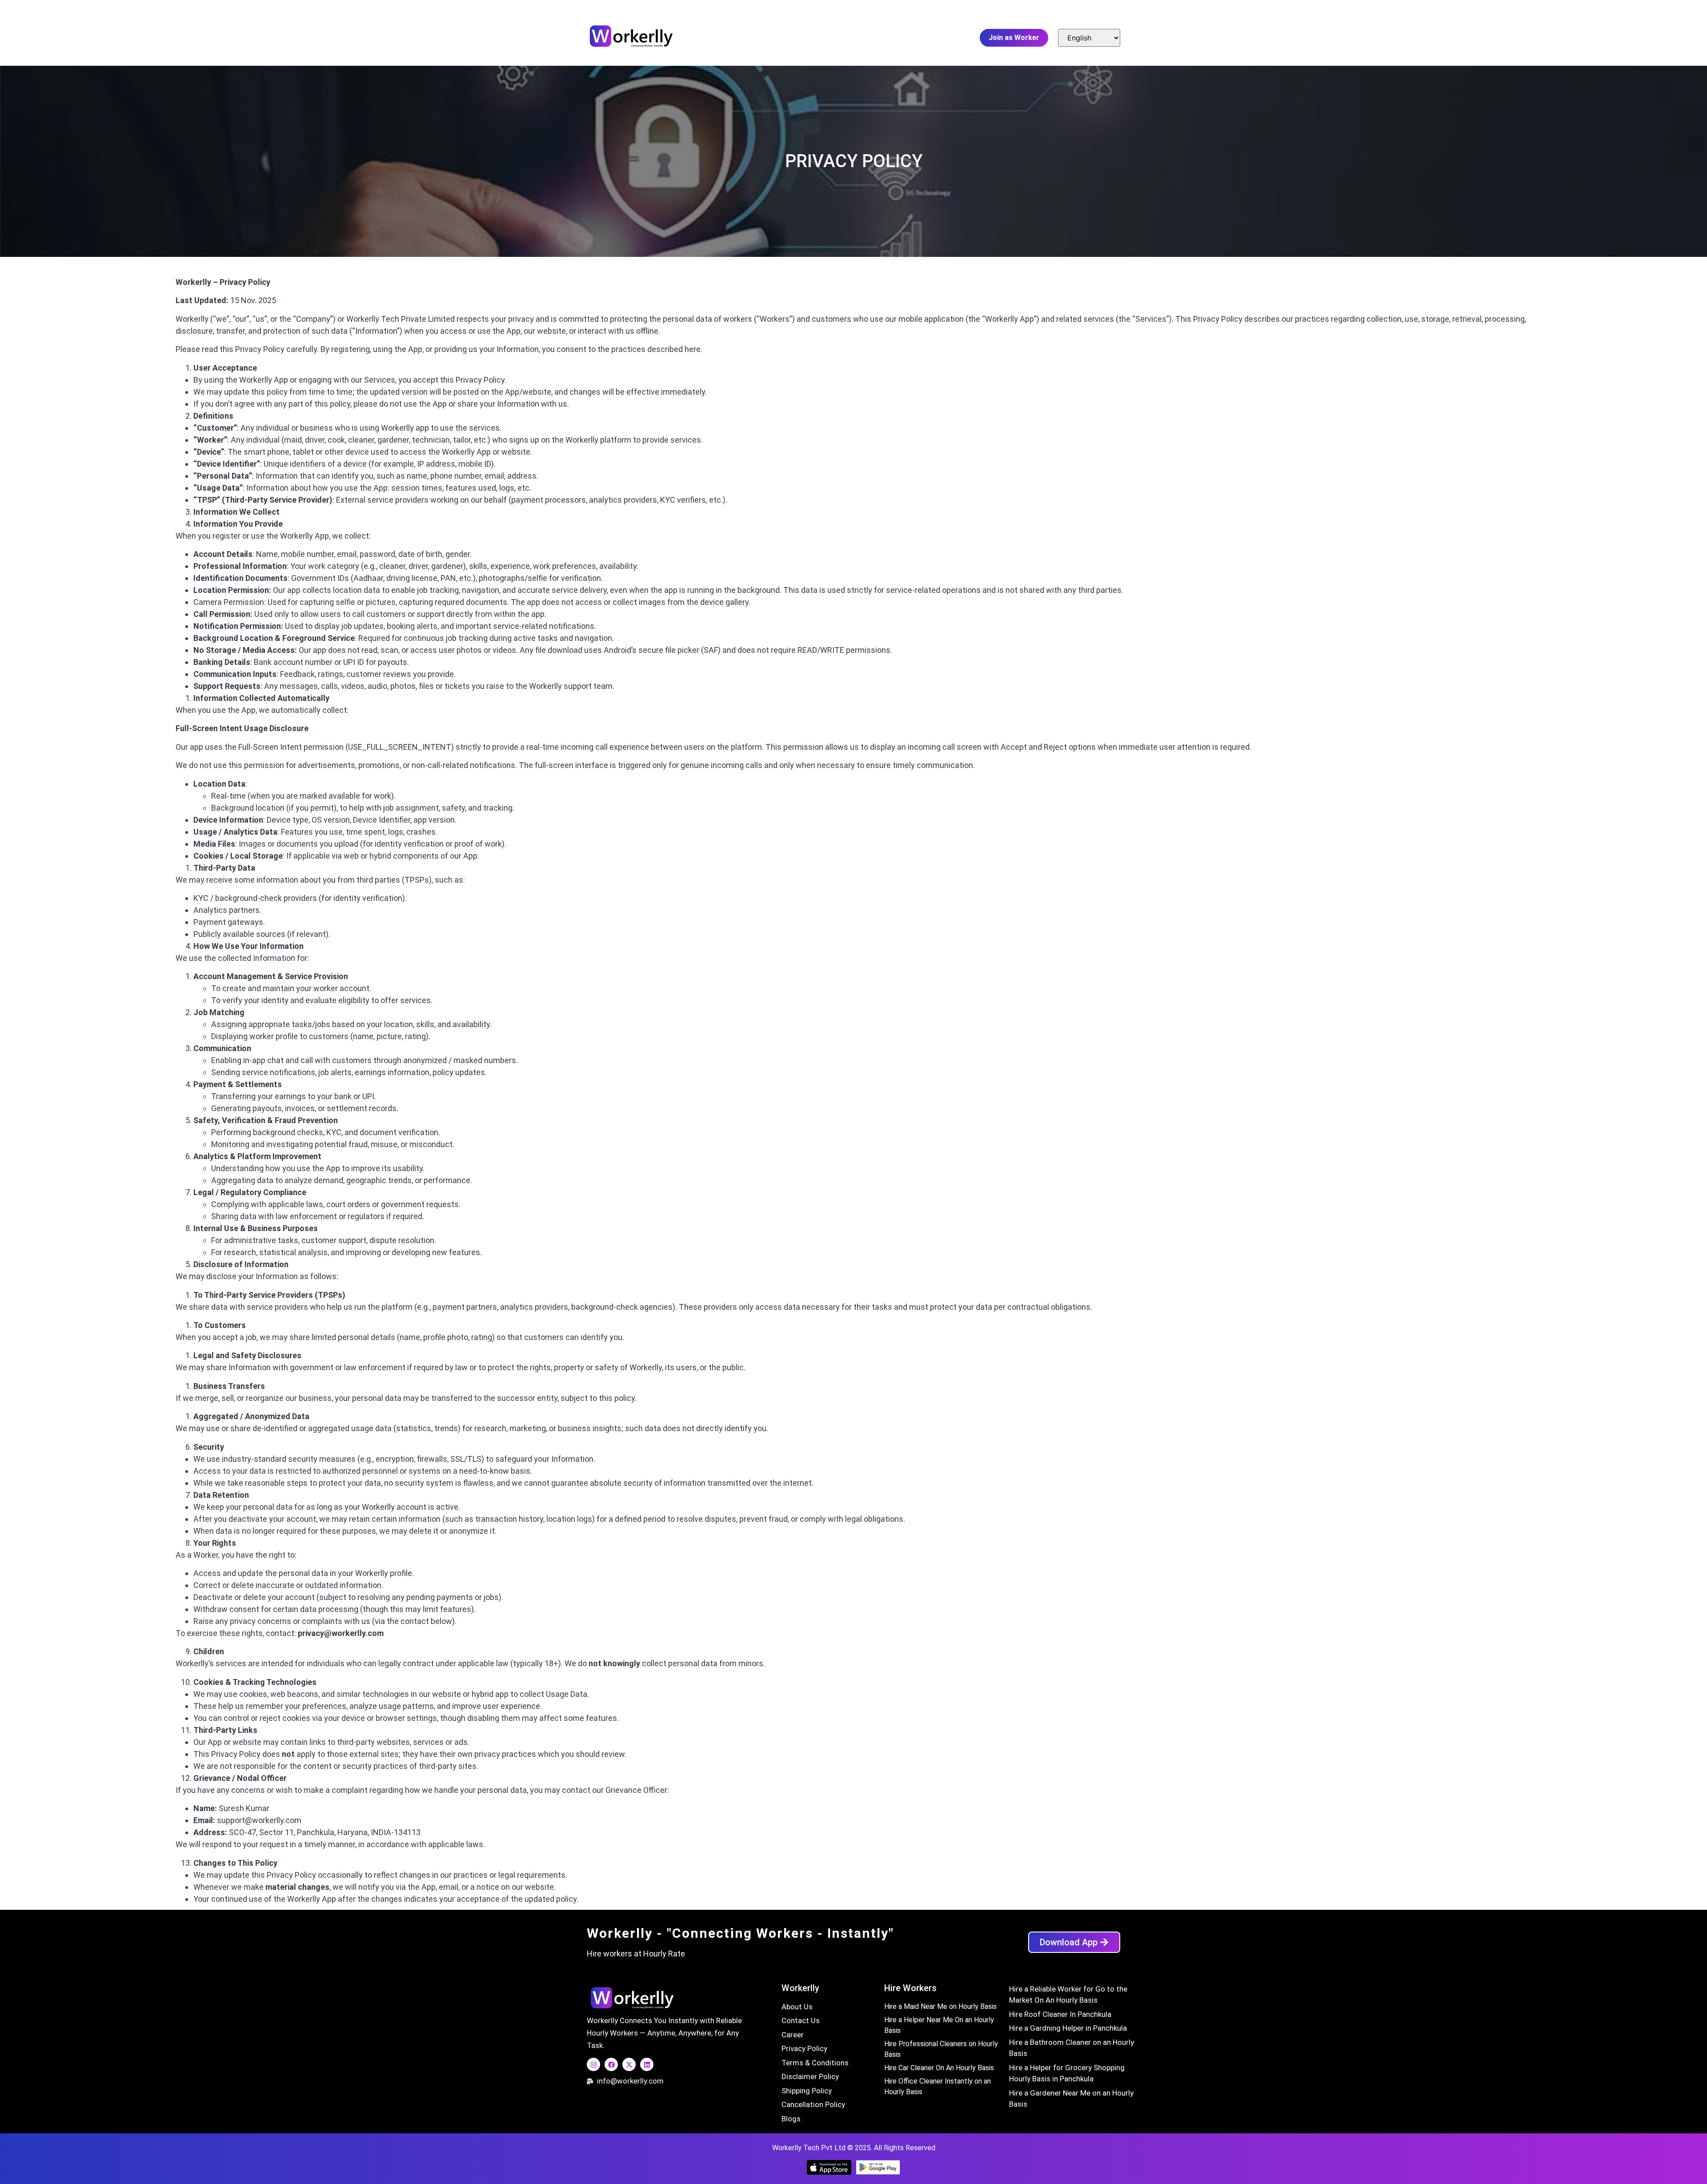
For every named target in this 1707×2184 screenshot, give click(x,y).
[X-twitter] (629, 2064)
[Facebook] (611, 2064)
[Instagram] (593, 2064)
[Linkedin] (647, 2064)
